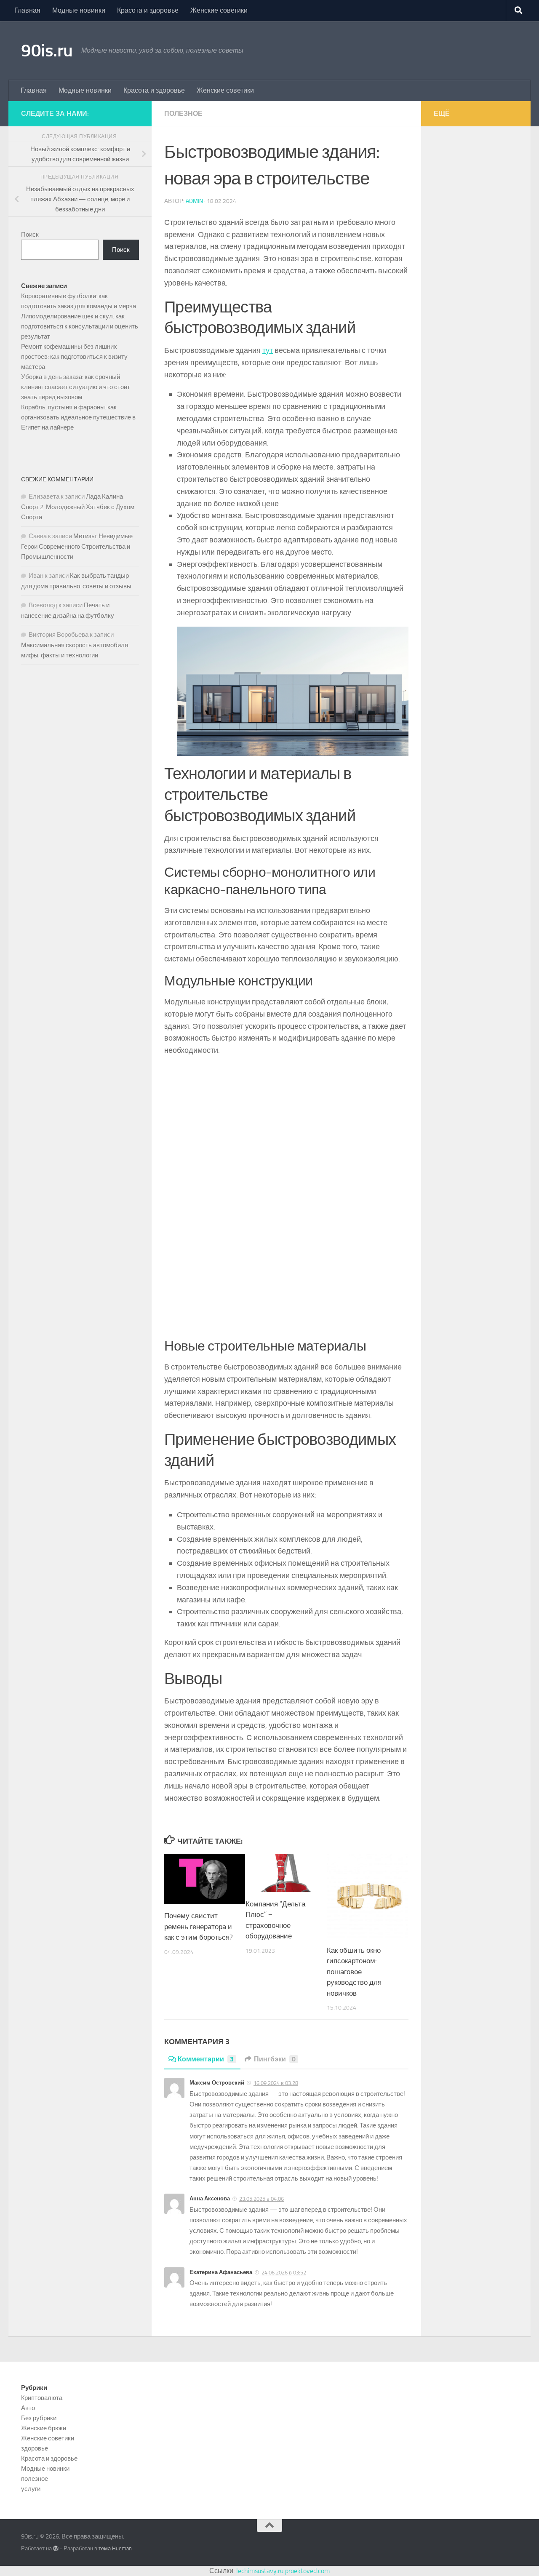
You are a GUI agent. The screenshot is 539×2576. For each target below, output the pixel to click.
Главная (27, 10)
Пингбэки (275, 2059)
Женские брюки (44, 2428)
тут (268, 350)
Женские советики (219, 10)
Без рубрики (39, 2418)
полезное (183, 113)
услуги (31, 2489)
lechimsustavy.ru (260, 2571)
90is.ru (47, 51)
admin (194, 201)
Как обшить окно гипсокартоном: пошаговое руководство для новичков (354, 1972)
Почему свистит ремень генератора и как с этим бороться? (199, 1926)
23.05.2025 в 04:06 (261, 2199)
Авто (28, 2408)
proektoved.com (307, 2571)
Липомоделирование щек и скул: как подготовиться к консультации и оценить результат (80, 326)
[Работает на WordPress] (56, 2548)
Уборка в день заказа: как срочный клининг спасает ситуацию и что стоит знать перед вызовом (76, 387)
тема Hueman (115, 2548)
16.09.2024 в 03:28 (276, 2083)
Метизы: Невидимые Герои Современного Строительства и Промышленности (77, 546)
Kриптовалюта (42, 2398)
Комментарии (206, 2059)
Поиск (30, 235)
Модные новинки (79, 10)
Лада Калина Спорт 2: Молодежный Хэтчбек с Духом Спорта (78, 507)
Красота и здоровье (148, 10)
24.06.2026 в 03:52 (284, 2273)
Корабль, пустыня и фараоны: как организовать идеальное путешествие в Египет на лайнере (78, 417)
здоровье (35, 2448)
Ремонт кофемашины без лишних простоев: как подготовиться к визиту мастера (74, 357)
